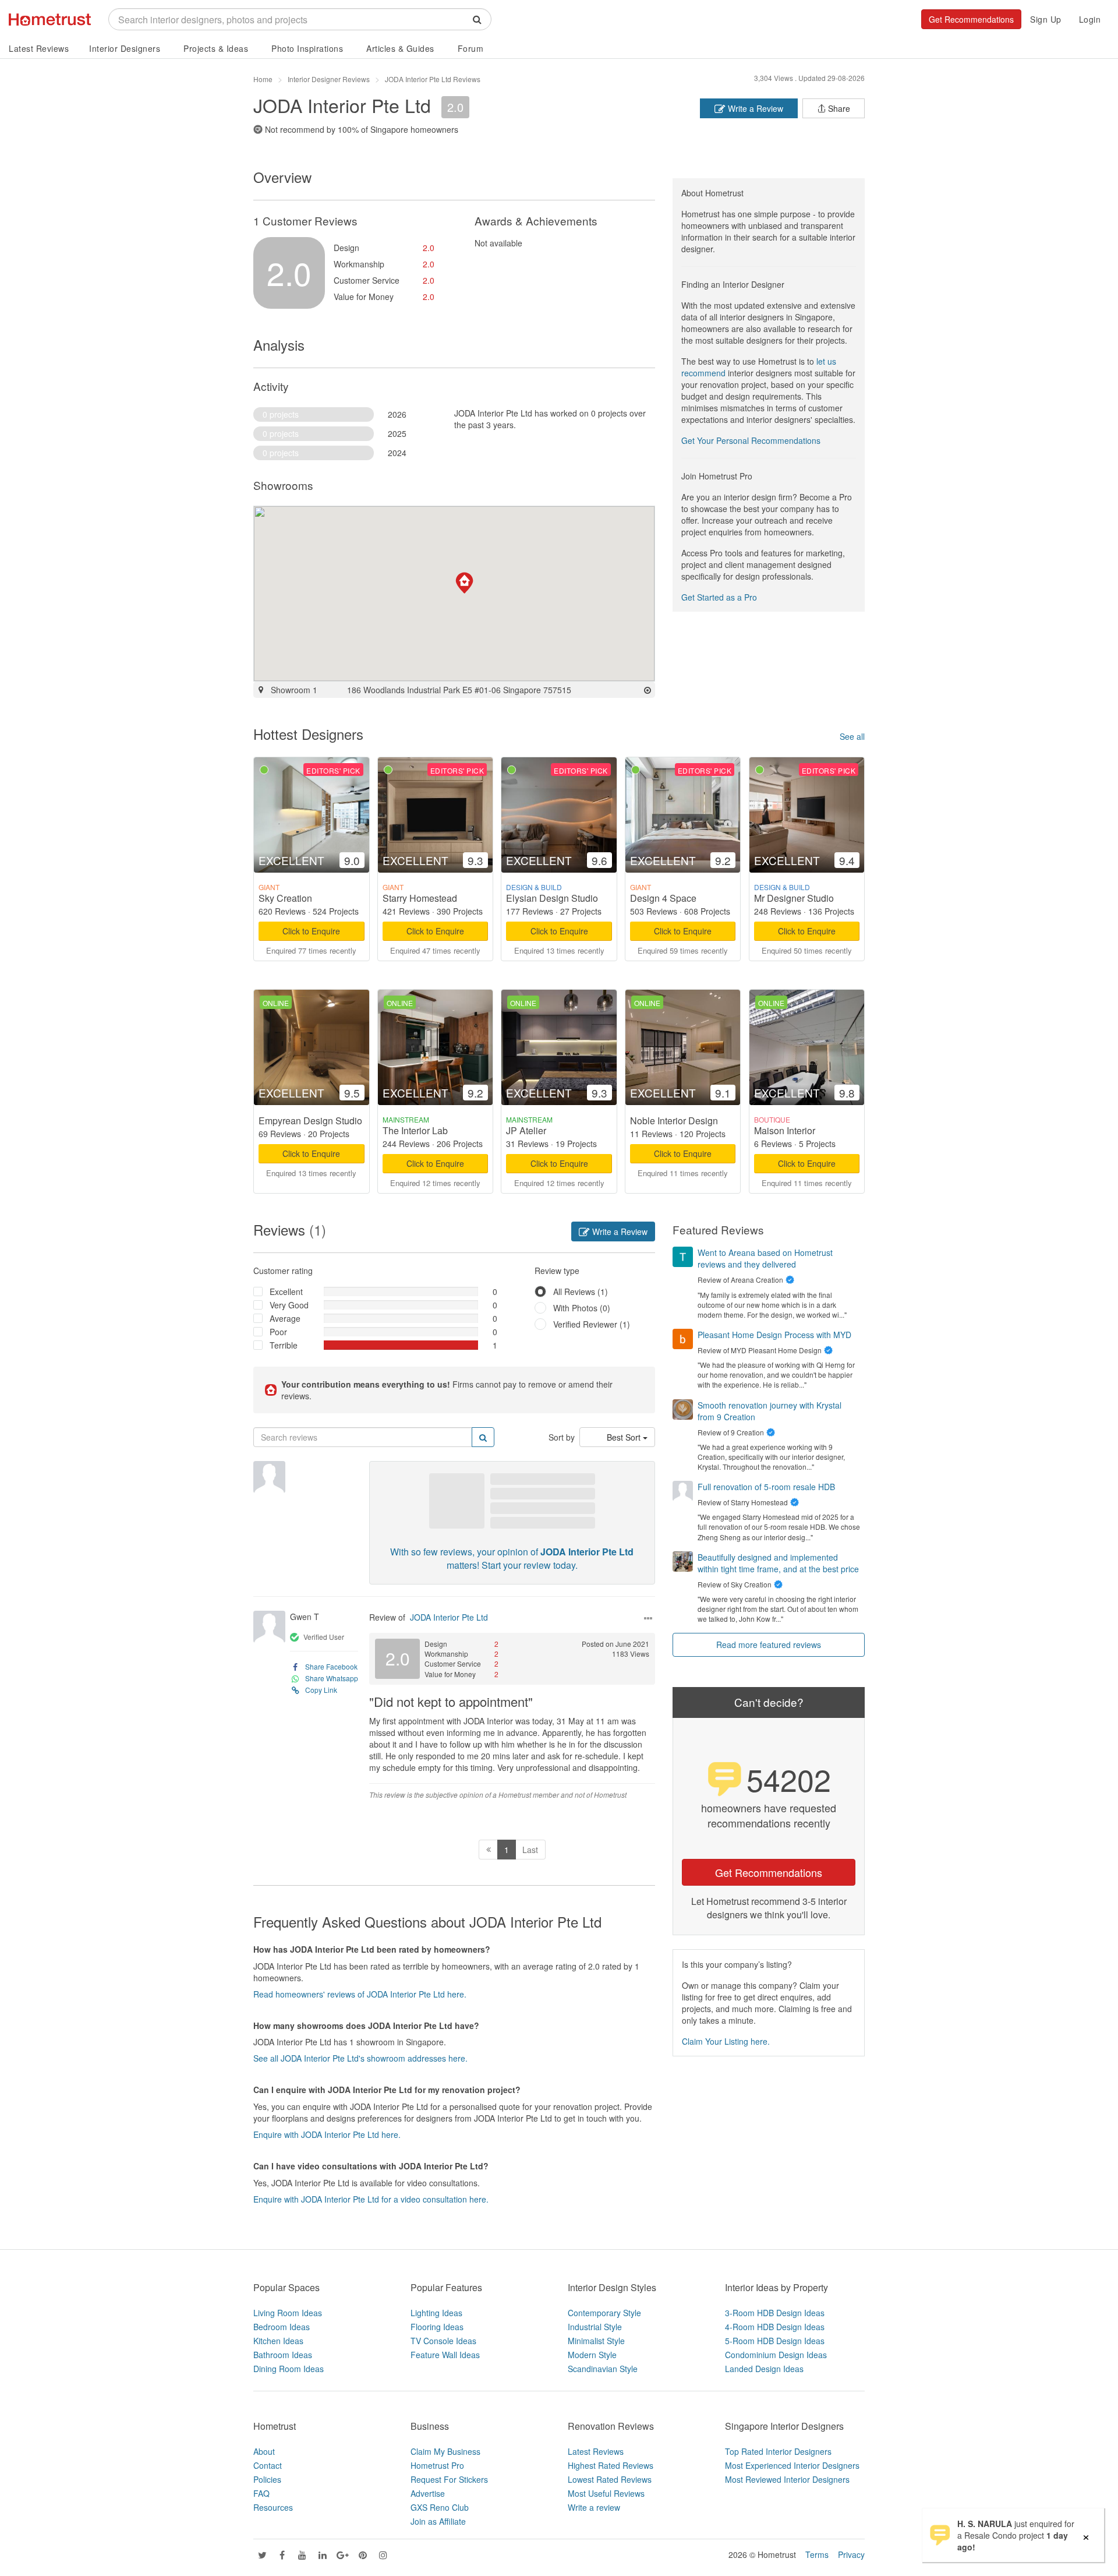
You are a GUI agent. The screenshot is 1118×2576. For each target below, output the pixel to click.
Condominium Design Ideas (776, 2355)
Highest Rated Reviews (611, 2465)
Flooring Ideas (437, 2327)
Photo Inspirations (307, 48)
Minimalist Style (596, 2341)
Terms (817, 2554)
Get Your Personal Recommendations (751, 440)
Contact (268, 2465)
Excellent (286, 1291)
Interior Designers (125, 48)
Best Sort (625, 1437)
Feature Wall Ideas (445, 2355)
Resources (273, 2507)
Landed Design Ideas (764, 2369)
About (264, 2451)
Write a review (594, 2507)
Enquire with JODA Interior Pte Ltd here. (327, 2134)
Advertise (428, 2493)
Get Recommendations (971, 19)
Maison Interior (785, 1130)
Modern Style (592, 2355)
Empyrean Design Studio (310, 1121)
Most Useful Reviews (606, 2493)
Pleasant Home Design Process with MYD (774, 1335)
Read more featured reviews (769, 1645)
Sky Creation (285, 898)
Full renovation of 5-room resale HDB (766, 1487)
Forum (471, 48)
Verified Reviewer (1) (592, 1324)
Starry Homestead (420, 898)
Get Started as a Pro (719, 597)
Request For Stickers (449, 2479)
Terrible (284, 1345)
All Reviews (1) (581, 1291)
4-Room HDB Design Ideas (775, 2327)
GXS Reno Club (440, 2507)
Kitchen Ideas (278, 2341)
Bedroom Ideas (282, 2327)
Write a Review (754, 108)
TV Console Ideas (443, 2341)
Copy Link (321, 1690)
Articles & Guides (400, 48)
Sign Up (1046, 19)
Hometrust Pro (437, 2465)
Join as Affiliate (438, 2521)
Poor (278, 1332)
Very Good (289, 1305)
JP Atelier (526, 1130)
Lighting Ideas (436, 2313)
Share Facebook (331, 1666)
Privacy (851, 2554)
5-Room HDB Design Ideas (775, 2341)
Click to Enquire (311, 931)
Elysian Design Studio (552, 898)
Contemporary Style (604, 2313)
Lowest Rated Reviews (610, 2479)
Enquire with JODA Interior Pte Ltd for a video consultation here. (371, 2199)
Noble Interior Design (674, 1121)
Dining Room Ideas (289, 2369)
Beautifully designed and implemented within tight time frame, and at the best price (778, 1563)
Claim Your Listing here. (726, 2041)
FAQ (261, 2493)
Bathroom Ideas (283, 2355)
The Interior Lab (415, 1130)
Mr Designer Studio (794, 898)
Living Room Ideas (288, 2313)
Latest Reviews (39, 48)
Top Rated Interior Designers (778, 2451)
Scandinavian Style (603, 2369)
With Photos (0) (582, 1308)
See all (852, 736)
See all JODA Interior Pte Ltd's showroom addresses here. (360, 2058)
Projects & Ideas (216, 48)
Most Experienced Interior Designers (792, 2465)
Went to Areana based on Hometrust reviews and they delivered (765, 1258)
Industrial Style (595, 2327)
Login (1090, 19)
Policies (267, 2479)
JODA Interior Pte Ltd (449, 1617)
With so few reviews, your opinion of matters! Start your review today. (512, 1558)
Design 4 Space (663, 898)
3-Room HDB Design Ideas (775, 2313)
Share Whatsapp (332, 1678)
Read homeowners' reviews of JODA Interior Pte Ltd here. (360, 1994)
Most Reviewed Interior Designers (787, 2479)
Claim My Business (445, 2451)
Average (285, 1318)
